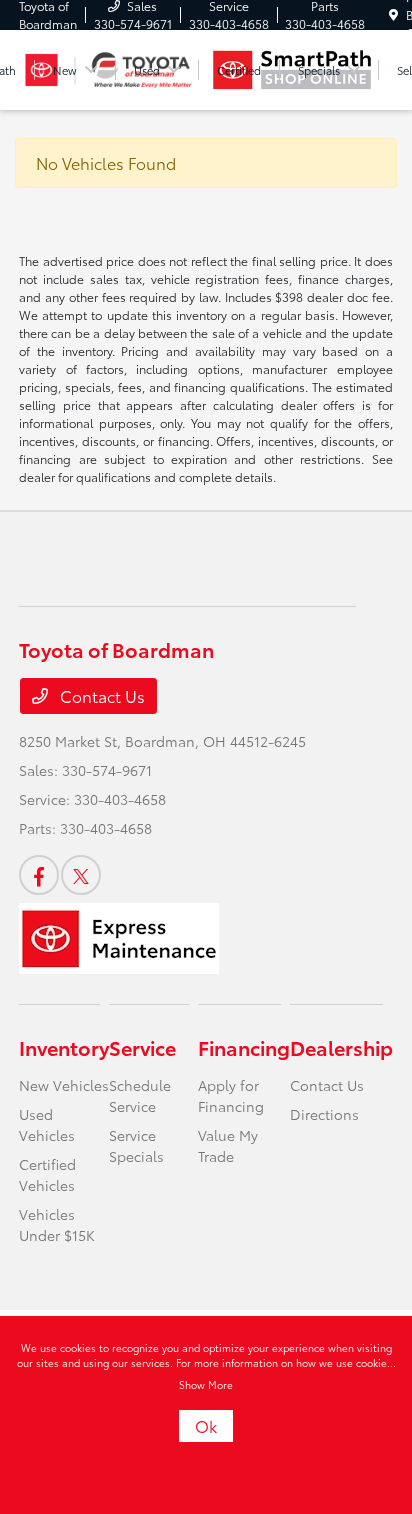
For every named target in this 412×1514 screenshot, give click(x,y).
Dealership (341, 1047)
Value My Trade (228, 1145)
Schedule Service (140, 1095)
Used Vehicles (47, 1124)
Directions (324, 1114)
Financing (244, 1047)
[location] (393, 14)
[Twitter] (81, 875)
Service (142, 1047)
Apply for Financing (231, 1095)
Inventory (64, 1047)
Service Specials (136, 1145)
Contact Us (100, 695)
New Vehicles (64, 1085)
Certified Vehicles (47, 1174)
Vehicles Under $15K (57, 1224)
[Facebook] (39, 875)
